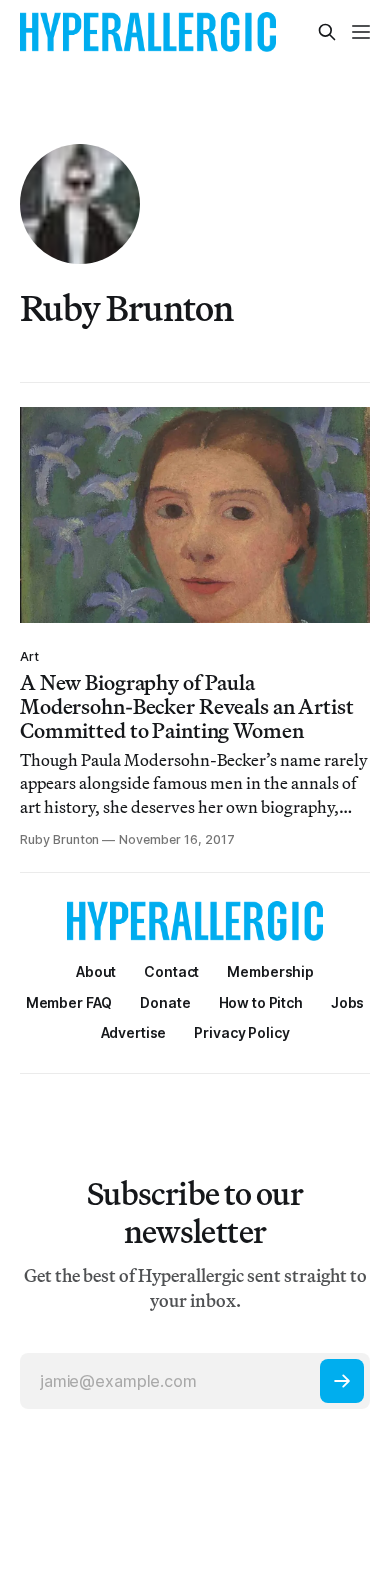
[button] (270, 971)
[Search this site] (327, 32)
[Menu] (361, 32)
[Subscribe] (342, 1381)
